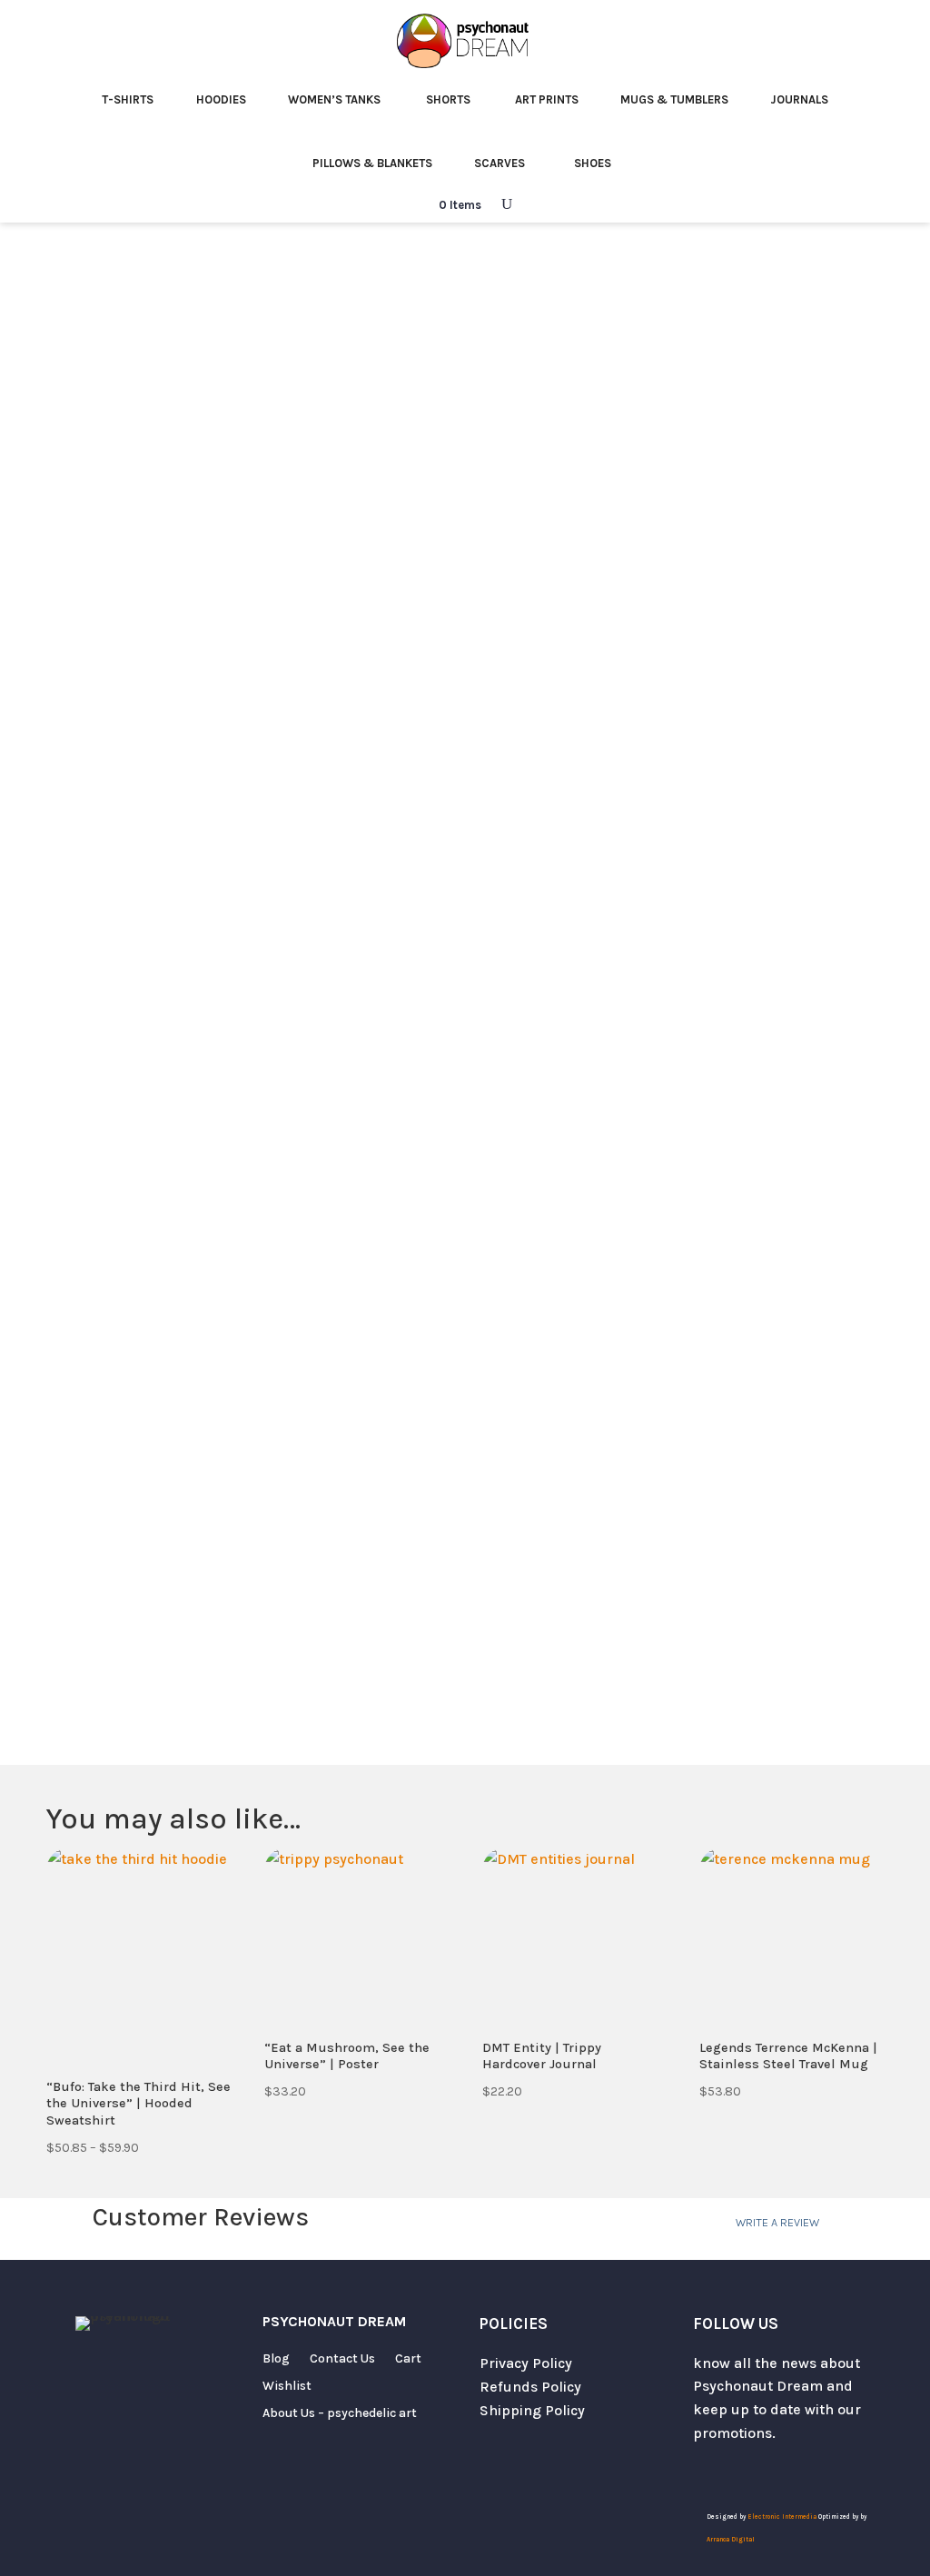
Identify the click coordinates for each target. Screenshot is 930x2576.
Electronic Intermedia (783, 2517)
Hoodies (221, 99)
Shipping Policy (532, 2410)
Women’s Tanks (334, 99)
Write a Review (777, 2222)
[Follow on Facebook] (780, 2472)
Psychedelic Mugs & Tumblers (194, 279)
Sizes (507, 694)
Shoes (593, 163)
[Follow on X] (707, 2472)
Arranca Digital (731, 2540)
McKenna (610, 1308)
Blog (276, 2359)
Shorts (448, 99)
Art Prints (547, 99)
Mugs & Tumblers (674, 99)
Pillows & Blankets (372, 163)
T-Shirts (128, 99)
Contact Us (342, 2359)
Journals (799, 99)
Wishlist (287, 2387)
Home (65, 279)
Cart (408, 2359)
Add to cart (686, 892)
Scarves (500, 163)
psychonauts (720, 1477)
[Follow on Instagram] (744, 2472)
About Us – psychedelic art (340, 2414)
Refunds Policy (530, 2387)
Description (539, 1042)
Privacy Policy (526, 2363)
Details (664, 1042)
